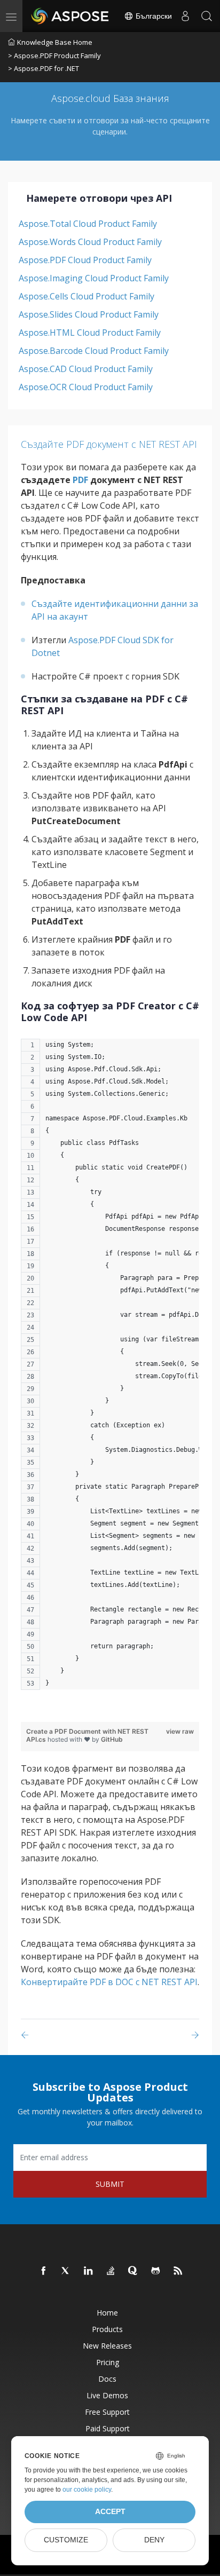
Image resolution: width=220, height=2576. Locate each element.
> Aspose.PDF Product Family (54, 56)
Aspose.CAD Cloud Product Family (86, 369)
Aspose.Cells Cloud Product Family (87, 296)
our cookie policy (87, 2490)
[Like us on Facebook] (44, 2271)
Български (153, 16)
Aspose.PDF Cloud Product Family (85, 260)
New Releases (107, 2346)
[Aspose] (70, 16)
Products (107, 2329)
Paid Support (108, 2428)
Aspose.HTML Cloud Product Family (90, 333)
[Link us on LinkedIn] (89, 2271)
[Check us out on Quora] (133, 2271)
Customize (66, 2540)
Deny (154, 2540)
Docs (107, 2379)
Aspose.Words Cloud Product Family (90, 242)
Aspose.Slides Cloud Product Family (89, 314)
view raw (180, 1731)
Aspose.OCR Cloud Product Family (86, 387)
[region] (110, 1370)
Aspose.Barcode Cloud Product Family (94, 351)
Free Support (107, 2412)
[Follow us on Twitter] (66, 2271)
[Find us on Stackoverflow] (111, 2271)
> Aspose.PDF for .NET (44, 68)
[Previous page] (27, 2035)
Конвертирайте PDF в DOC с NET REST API (109, 1982)
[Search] (207, 16)
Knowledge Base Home (55, 42)
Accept (110, 2512)
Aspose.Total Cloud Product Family (88, 224)
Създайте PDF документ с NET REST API (109, 444)
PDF (80, 480)
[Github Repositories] (156, 2271)
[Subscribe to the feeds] (178, 2271)
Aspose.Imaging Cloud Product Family (94, 278)
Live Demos (107, 2395)
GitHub (112, 1739)
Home (107, 2313)
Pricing (108, 2362)
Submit (110, 2184)
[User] (185, 16)
